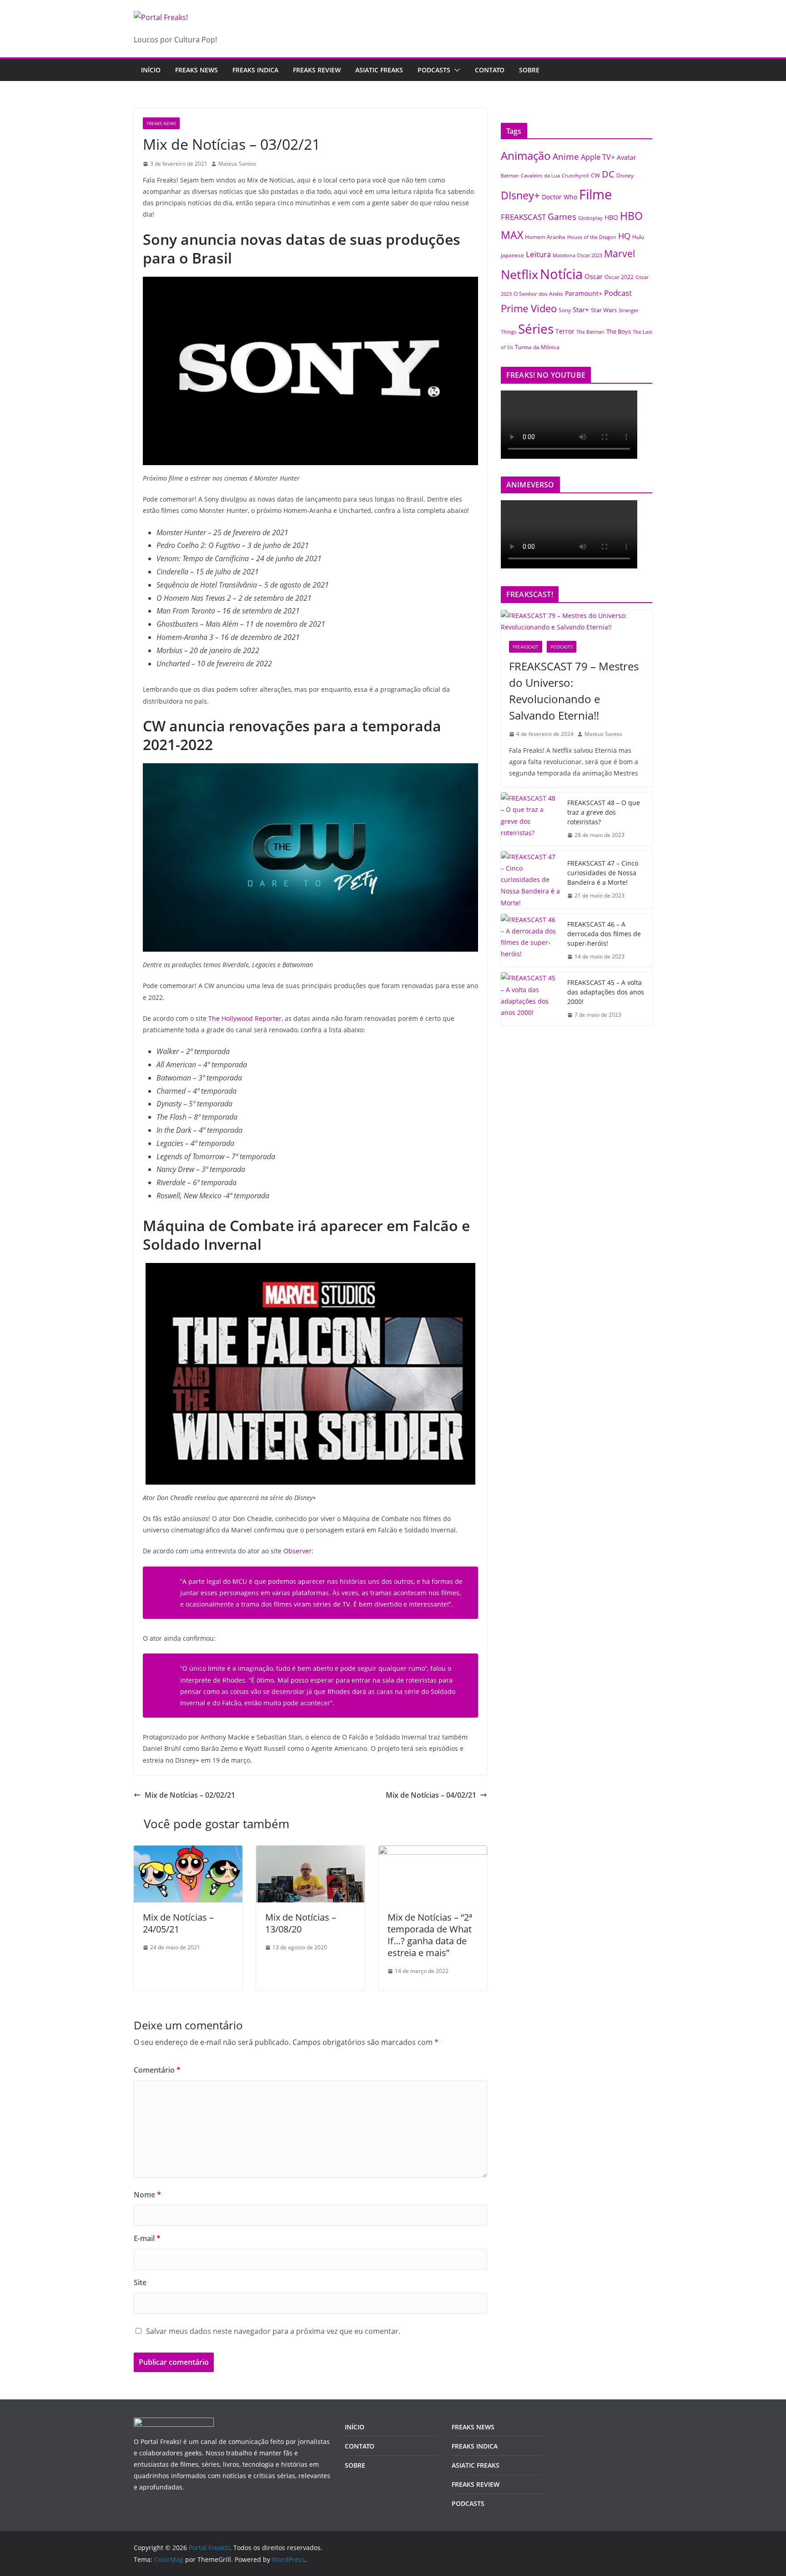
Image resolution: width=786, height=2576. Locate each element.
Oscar (594, 276)
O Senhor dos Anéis (538, 294)
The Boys (619, 331)
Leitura (538, 254)
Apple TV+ (598, 157)
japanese (512, 255)
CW (595, 175)
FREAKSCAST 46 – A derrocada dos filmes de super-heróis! (604, 934)
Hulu (638, 237)
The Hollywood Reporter (245, 1018)
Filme (595, 194)
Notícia (561, 274)
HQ (624, 236)
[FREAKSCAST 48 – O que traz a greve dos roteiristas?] (530, 819)
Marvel (620, 253)
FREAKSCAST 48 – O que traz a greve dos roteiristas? (604, 812)
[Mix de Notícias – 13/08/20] (310, 1852)
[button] (455, 70)
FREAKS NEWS (196, 70)
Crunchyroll (575, 175)
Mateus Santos (237, 164)
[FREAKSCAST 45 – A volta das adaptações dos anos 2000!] (530, 999)
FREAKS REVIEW (317, 70)
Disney (625, 175)
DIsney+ (520, 195)
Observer (297, 1551)
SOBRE (529, 70)
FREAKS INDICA (255, 70)
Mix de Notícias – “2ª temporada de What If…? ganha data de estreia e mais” (430, 1935)
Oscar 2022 (619, 277)
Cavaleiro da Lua (540, 176)
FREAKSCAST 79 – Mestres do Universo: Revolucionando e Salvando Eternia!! (574, 691)
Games (562, 217)
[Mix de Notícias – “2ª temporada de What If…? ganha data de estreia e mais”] (433, 1852)
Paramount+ (584, 293)
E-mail (147, 2238)
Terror (565, 331)
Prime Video (529, 308)
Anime (566, 156)
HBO (611, 217)
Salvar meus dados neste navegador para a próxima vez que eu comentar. (273, 2331)
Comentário (157, 2070)
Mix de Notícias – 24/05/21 (178, 1923)
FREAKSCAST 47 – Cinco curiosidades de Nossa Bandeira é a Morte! (603, 873)
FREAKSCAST (523, 217)
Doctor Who (559, 197)
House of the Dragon (592, 237)
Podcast (618, 293)
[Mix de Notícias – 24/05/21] (188, 1852)
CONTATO (490, 70)
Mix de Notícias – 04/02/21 (431, 1795)
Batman (510, 176)
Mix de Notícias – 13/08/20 (301, 1923)
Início (151, 70)
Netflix (519, 274)
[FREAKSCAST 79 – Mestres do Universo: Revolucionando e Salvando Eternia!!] (577, 621)
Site (140, 2282)
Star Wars (604, 310)
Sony (565, 310)
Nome (147, 2195)
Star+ (581, 310)
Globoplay (590, 218)
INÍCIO (355, 2427)
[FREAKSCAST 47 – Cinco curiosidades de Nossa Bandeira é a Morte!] (530, 880)
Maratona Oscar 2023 (577, 255)
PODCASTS (434, 70)
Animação (526, 156)
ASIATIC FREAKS (379, 70)
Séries (536, 329)
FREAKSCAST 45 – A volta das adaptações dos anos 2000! (606, 992)
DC (608, 174)
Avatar (627, 157)
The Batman (590, 332)
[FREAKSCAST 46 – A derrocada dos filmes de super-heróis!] (530, 941)
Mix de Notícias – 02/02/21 (190, 1795)
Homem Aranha (545, 237)
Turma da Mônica (537, 347)
